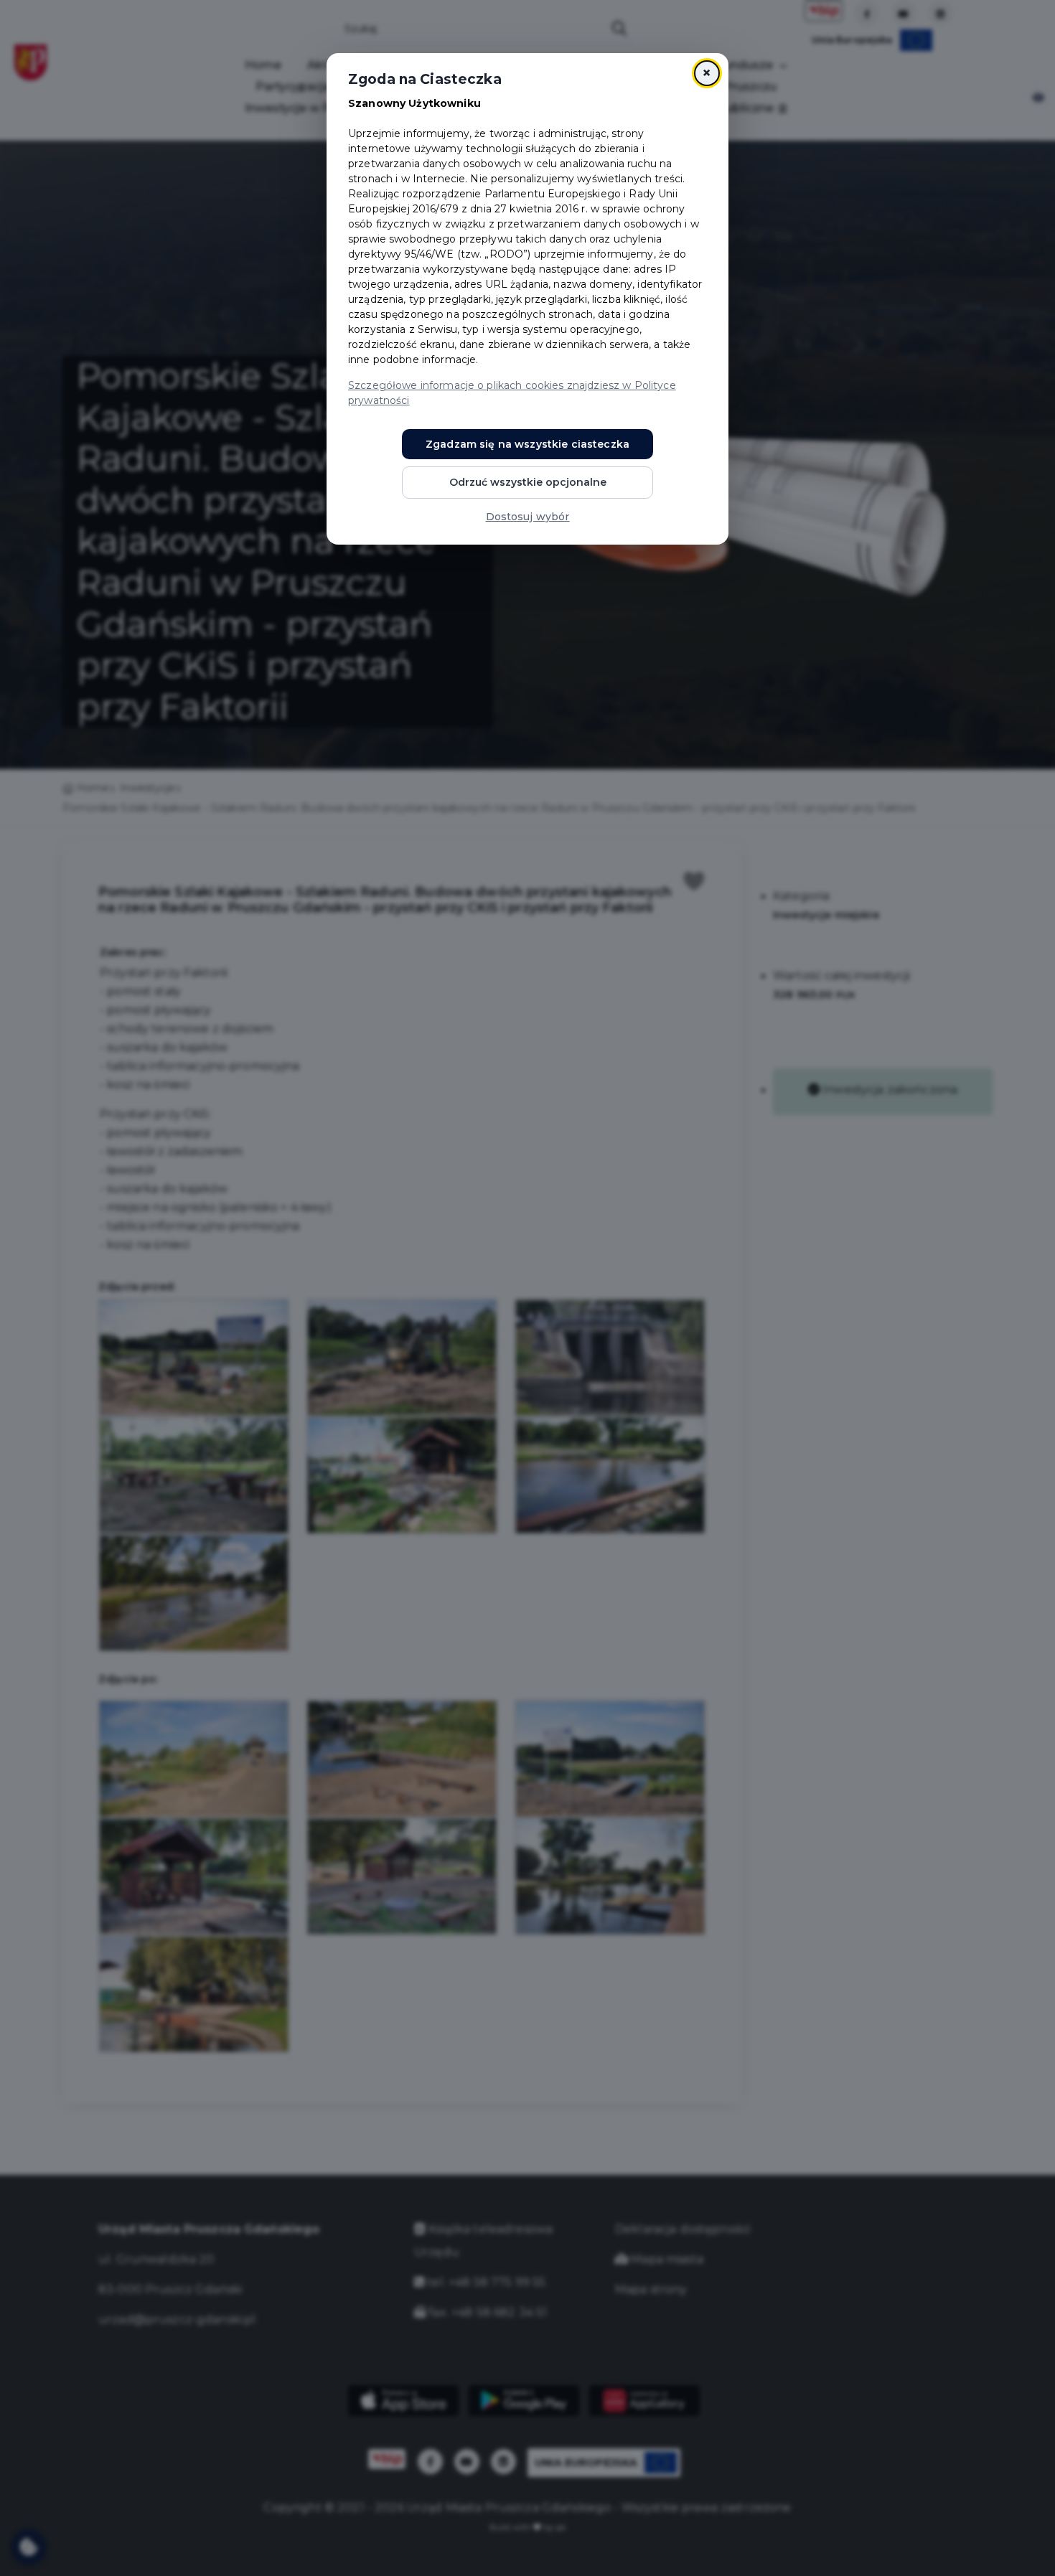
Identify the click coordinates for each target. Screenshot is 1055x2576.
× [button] (707, 73)
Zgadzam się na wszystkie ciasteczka (527, 444)
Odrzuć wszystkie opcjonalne (528, 482)
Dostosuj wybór (528, 517)
